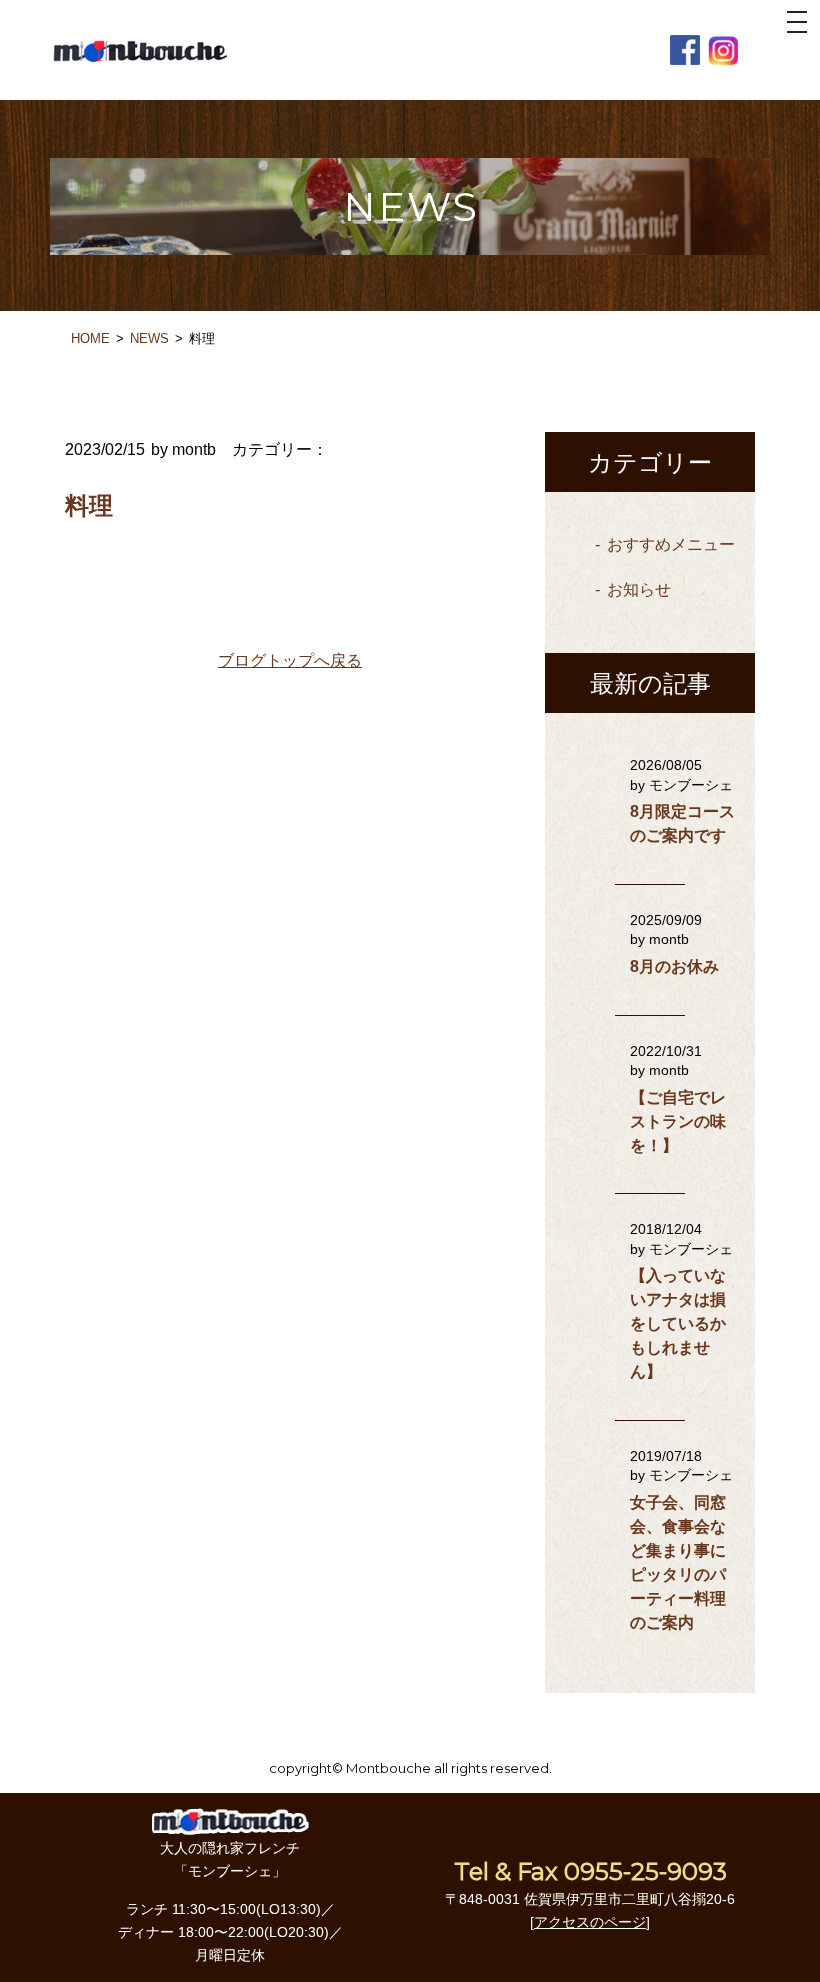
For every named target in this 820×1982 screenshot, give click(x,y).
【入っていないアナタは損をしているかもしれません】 (678, 1323)
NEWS (149, 338)
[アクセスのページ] (590, 1922)
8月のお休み (674, 966)
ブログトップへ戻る (290, 660)
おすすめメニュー (671, 544)
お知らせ (639, 589)
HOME (90, 338)
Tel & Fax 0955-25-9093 (590, 1871)
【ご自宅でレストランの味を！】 (678, 1121)
